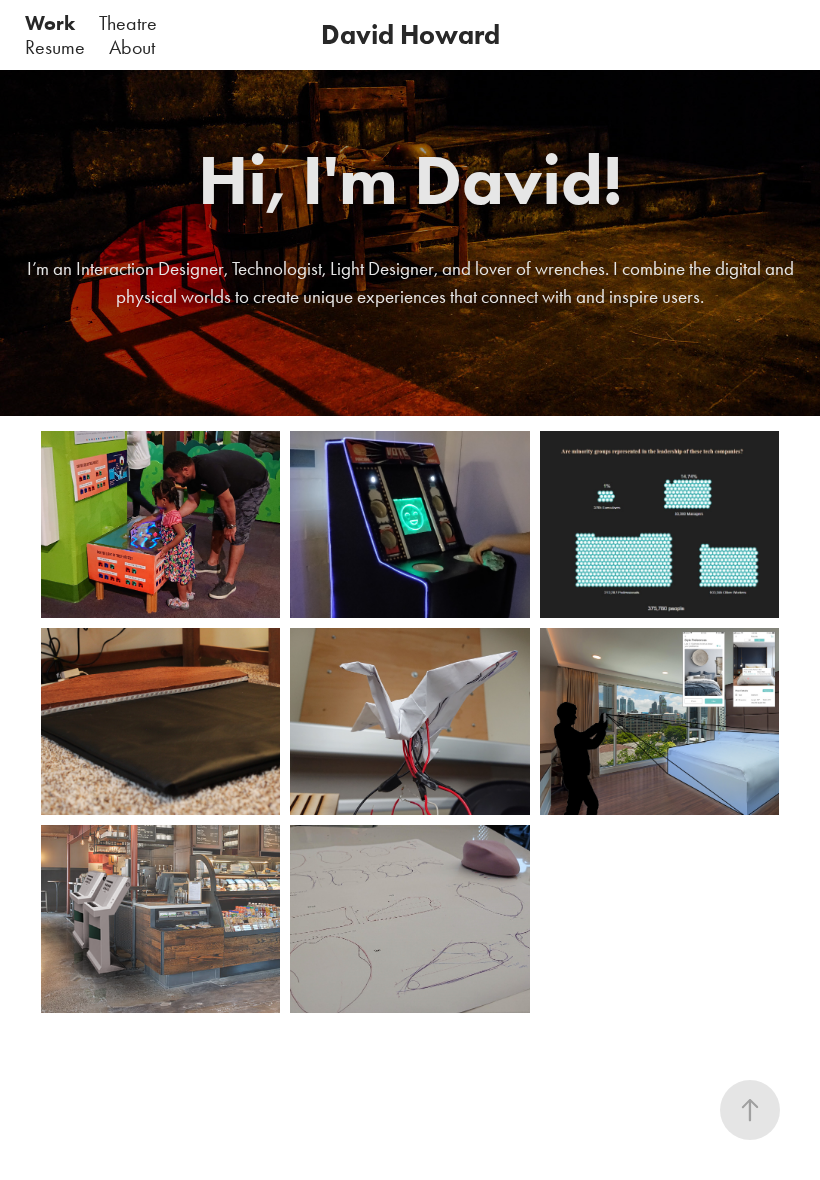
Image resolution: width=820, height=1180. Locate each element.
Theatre (128, 23)
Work (50, 23)
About (132, 47)
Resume (55, 47)
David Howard (410, 34)
